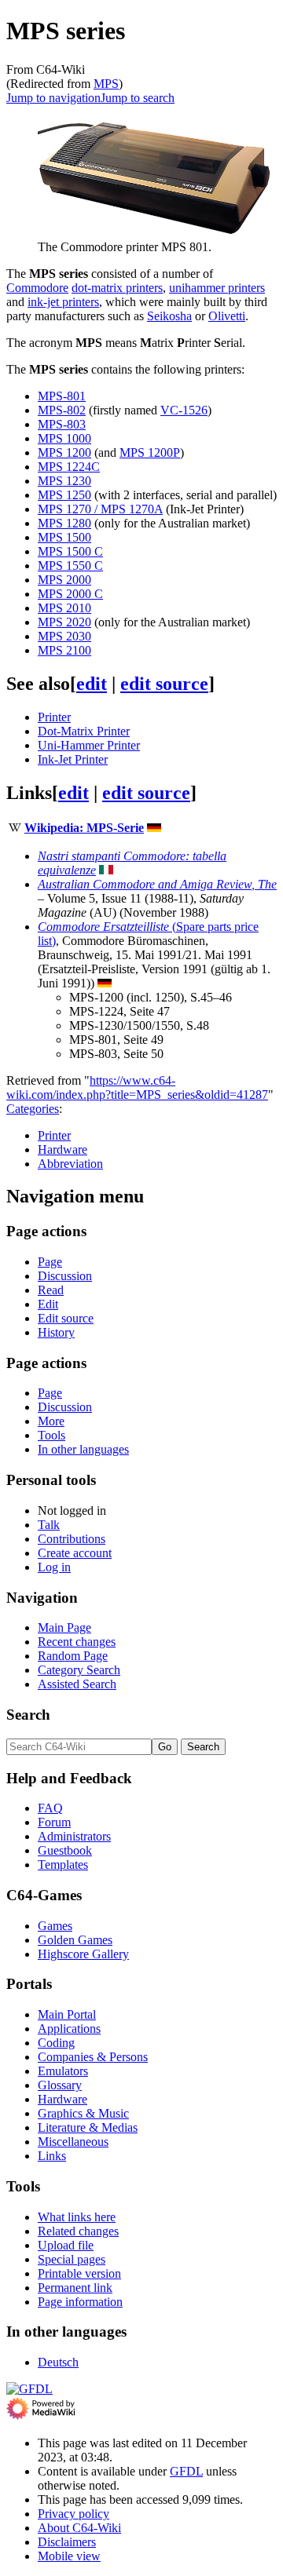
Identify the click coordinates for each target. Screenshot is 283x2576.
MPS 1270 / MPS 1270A (100, 509)
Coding (56, 2043)
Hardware (62, 1149)
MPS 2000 (64, 580)
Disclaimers (67, 2542)
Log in (54, 1567)
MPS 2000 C (70, 594)
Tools (51, 1435)
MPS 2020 (64, 622)
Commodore (37, 288)
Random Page (73, 1656)
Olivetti (227, 316)
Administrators (74, 1836)
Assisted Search (77, 1684)
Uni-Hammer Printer (89, 745)
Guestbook (65, 1850)
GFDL (186, 2471)
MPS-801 (62, 396)
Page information (80, 2302)
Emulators (63, 2071)
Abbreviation (70, 1164)
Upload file (66, 2245)
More (51, 1421)
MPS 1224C (69, 467)
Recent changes (77, 1642)
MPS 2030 (64, 636)
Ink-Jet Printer (73, 759)
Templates (63, 1864)
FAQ (50, 1808)
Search (28, 1715)
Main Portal (67, 2014)
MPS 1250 (64, 495)
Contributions (72, 1539)
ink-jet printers (63, 302)
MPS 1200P (150, 452)
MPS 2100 (64, 650)
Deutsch (58, 2362)
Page (50, 1262)
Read (51, 1290)
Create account (75, 1553)
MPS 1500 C (70, 551)
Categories (33, 1109)
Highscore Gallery (83, 1954)
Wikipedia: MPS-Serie (84, 828)
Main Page (64, 1627)
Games (55, 1926)
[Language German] (154, 828)
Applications (69, 2029)
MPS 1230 (64, 481)
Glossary (60, 2085)
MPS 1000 (64, 438)
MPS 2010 (64, 608)
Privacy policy (74, 2514)
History (56, 1332)
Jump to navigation (53, 98)
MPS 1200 (64, 452)
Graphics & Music (83, 2113)
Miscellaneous (73, 2142)
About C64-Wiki (79, 2528)
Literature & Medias (88, 2127)
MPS (106, 84)
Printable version (79, 2273)
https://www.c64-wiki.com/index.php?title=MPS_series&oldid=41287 (137, 1087)
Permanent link (75, 2288)
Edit (48, 1304)
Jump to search (138, 98)
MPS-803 (62, 424)
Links (52, 2156)
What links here (77, 2217)
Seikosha (169, 316)
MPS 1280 (64, 523)
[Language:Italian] (106, 870)
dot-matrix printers (117, 288)
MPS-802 (62, 410)
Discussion (65, 1276)
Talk (49, 1525)
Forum (54, 1822)
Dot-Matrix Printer (84, 731)
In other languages (83, 1449)
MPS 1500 (64, 537)
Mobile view (69, 2556)
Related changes (78, 2231)
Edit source (66, 1318)
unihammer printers (217, 288)
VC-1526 (184, 410)
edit (92, 684)
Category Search (79, 1670)
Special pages (72, 2259)
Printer (54, 717)
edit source (164, 684)
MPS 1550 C (70, 566)
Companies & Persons (93, 2057)
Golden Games (75, 1940)
